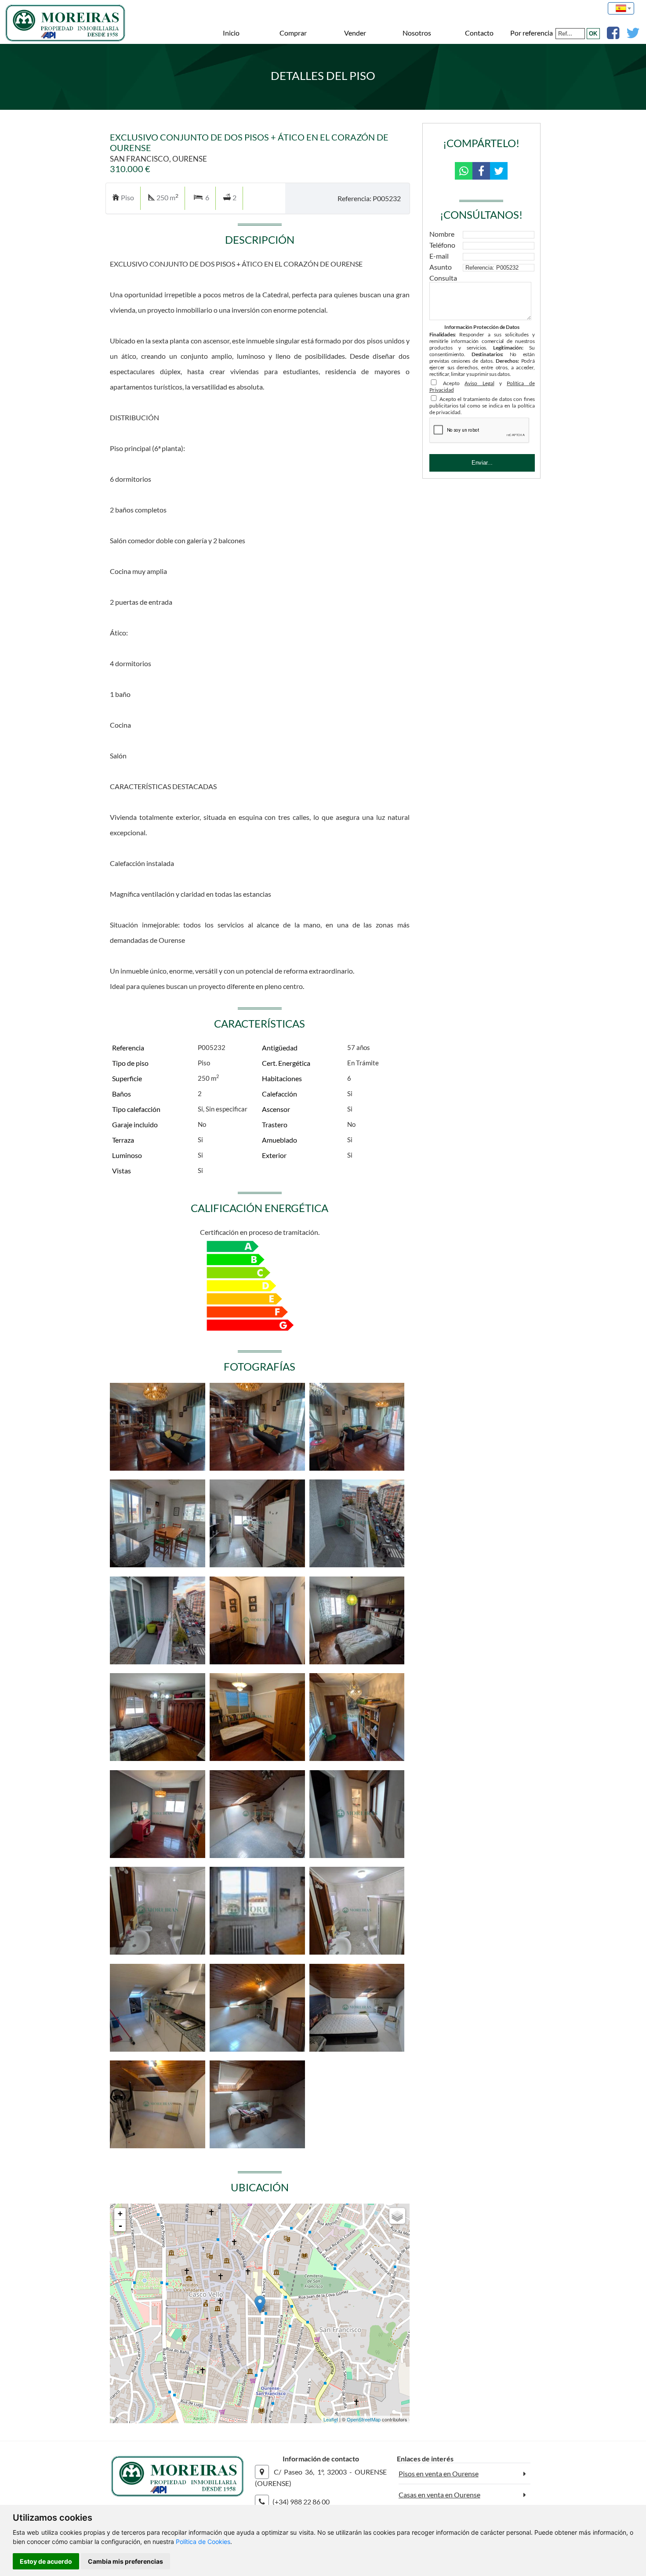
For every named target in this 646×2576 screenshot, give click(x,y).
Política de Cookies (203, 2542)
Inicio (231, 33)
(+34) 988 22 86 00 (301, 2502)
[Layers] (397, 2216)
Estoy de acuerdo (46, 2561)
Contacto (479, 33)
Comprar (293, 33)
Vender (355, 33)
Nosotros (417, 33)
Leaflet (331, 2419)
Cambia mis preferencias (125, 2561)
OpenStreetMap (364, 2419)
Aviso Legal (479, 383)
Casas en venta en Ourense (439, 2495)
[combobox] (621, 8)
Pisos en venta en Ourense (439, 2473)
